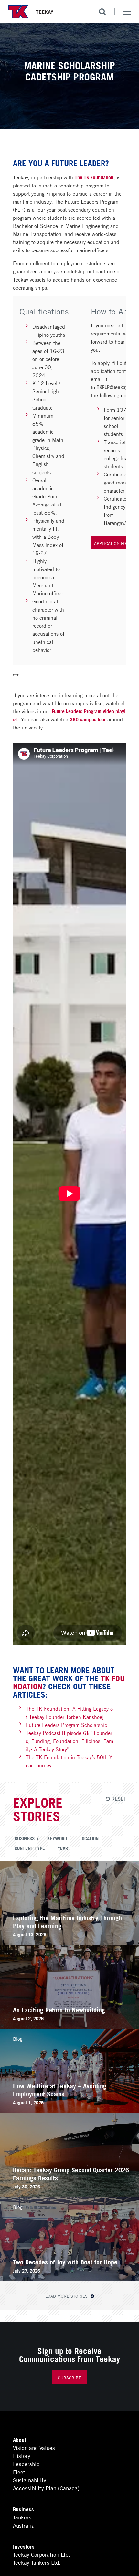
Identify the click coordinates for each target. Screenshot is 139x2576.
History (22, 2456)
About (20, 2439)
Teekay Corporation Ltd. (42, 2554)
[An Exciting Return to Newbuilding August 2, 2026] (69, 2026)
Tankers (22, 2517)
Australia (24, 2525)
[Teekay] (31, 12)
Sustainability (30, 2480)
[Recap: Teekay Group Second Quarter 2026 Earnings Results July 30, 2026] (69, 2194)
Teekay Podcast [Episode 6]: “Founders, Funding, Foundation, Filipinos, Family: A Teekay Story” (69, 1741)
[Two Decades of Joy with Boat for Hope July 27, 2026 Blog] (69, 2278)
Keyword (57, 1838)
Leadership (26, 2464)
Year (63, 1848)
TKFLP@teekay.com (117, 387)
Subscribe (69, 2377)
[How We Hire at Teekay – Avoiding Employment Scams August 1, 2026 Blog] (69, 2110)
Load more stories (67, 2296)
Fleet (19, 2472)
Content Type (30, 1848)
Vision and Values (34, 2448)
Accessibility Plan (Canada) (46, 2488)
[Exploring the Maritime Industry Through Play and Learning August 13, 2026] (69, 1942)
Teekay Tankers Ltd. (37, 2562)
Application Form (113, 543)
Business (25, 1838)
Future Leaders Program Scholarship (67, 1724)
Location (89, 1838)
